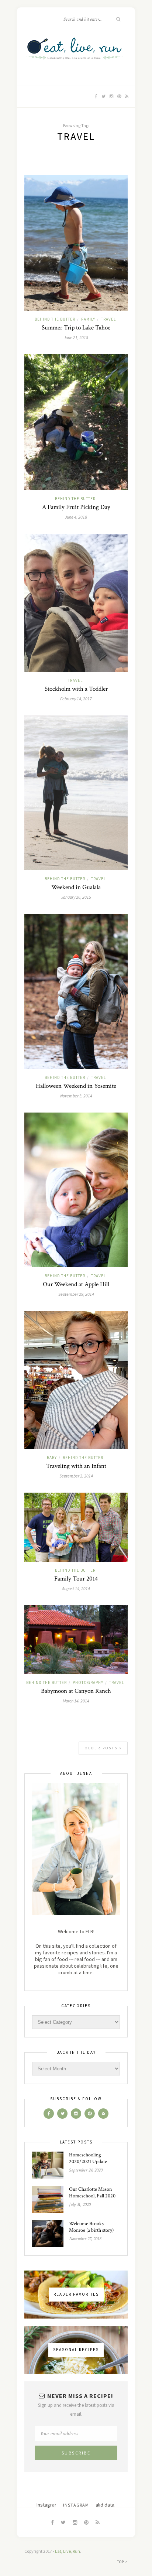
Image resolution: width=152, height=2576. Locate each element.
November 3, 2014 (76, 1096)
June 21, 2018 (76, 337)
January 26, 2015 (76, 897)
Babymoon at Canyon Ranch (76, 1691)
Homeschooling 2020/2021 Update (88, 2158)
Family (88, 319)
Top (121, 2562)
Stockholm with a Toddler (76, 689)
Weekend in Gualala (76, 887)
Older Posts (102, 1748)
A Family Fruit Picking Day (76, 507)
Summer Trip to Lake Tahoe (76, 328)
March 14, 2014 (76, 1701)
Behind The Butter (55, 319)
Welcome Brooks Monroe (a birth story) (91, 2227)
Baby (52, 1458)
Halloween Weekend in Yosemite (76, 1086)
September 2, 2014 (76, 1476)
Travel (108, 319)
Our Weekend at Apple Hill (76, 1284)
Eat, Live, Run (68, 2551)
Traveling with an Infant (76, 1466)
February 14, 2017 (76, 699)
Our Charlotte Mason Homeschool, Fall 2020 (92, 2193)
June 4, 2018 (76, 517)
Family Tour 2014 (76, 1579)
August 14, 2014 (76, 1588)
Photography (88, 1682)
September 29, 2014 (76, 1294)
